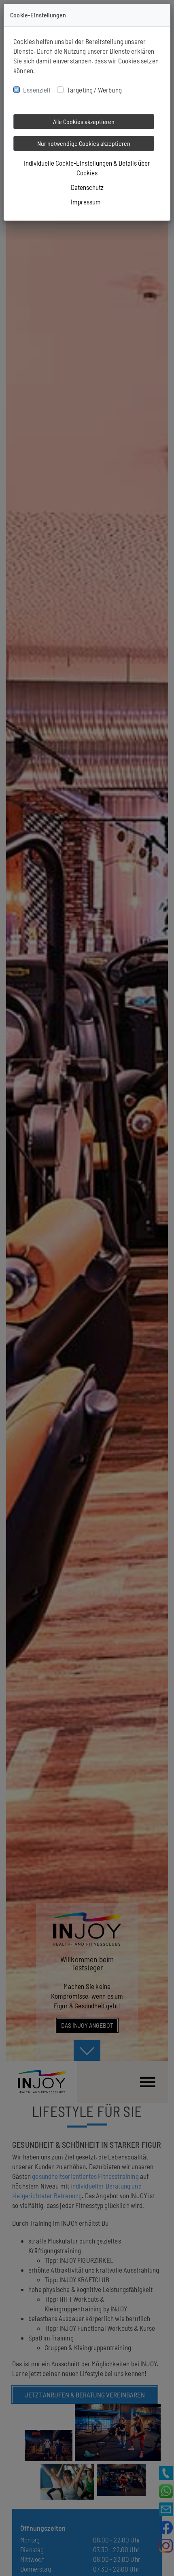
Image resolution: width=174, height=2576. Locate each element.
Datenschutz (87, 187)
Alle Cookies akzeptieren (84, 121)
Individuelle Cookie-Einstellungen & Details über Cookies (87, 168)
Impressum (86, 202)
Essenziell (37, 90)
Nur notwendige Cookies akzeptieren (84, 143)
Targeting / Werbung (94, 90)
